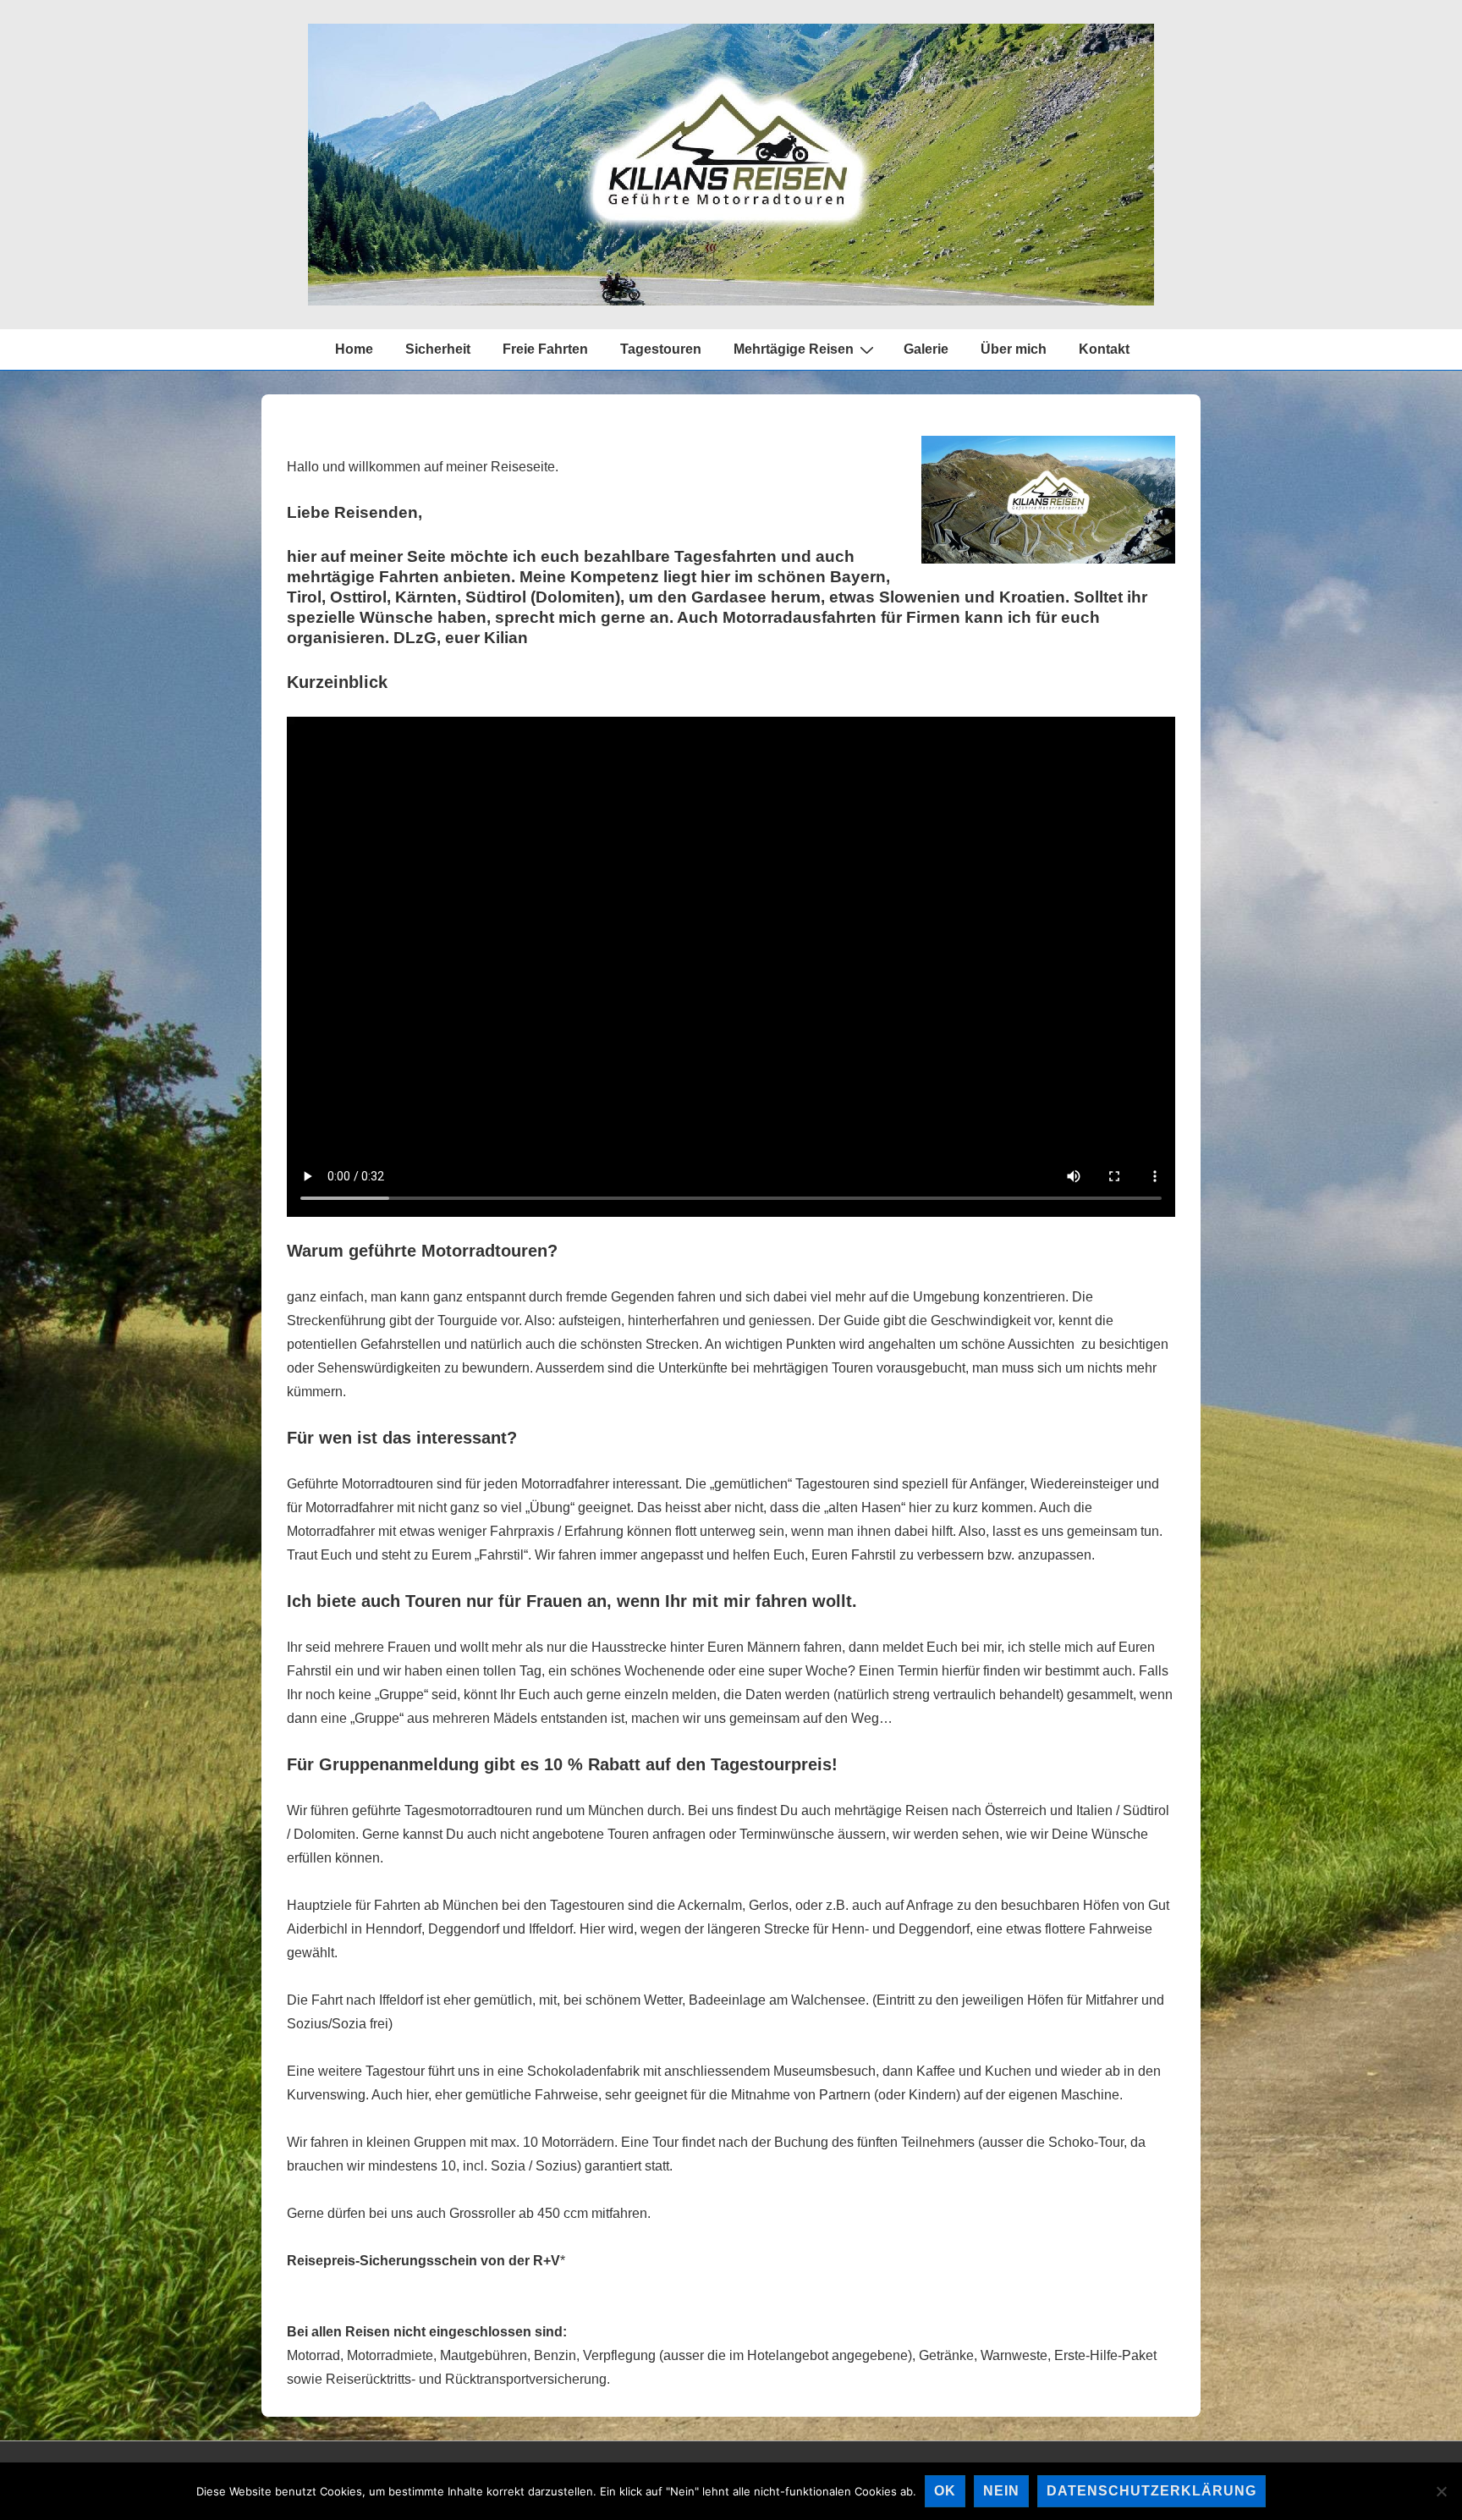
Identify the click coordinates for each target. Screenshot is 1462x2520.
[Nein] (1441, 2491)
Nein (1001, 2491)
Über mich (1014, 349)
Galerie (926, 349)
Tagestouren (661, 349)
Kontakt (1104, 349)
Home (354, 349)
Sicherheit (438, 349)
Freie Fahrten (545, 349)
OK (945, 2491)
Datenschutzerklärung (1151, 2491)
